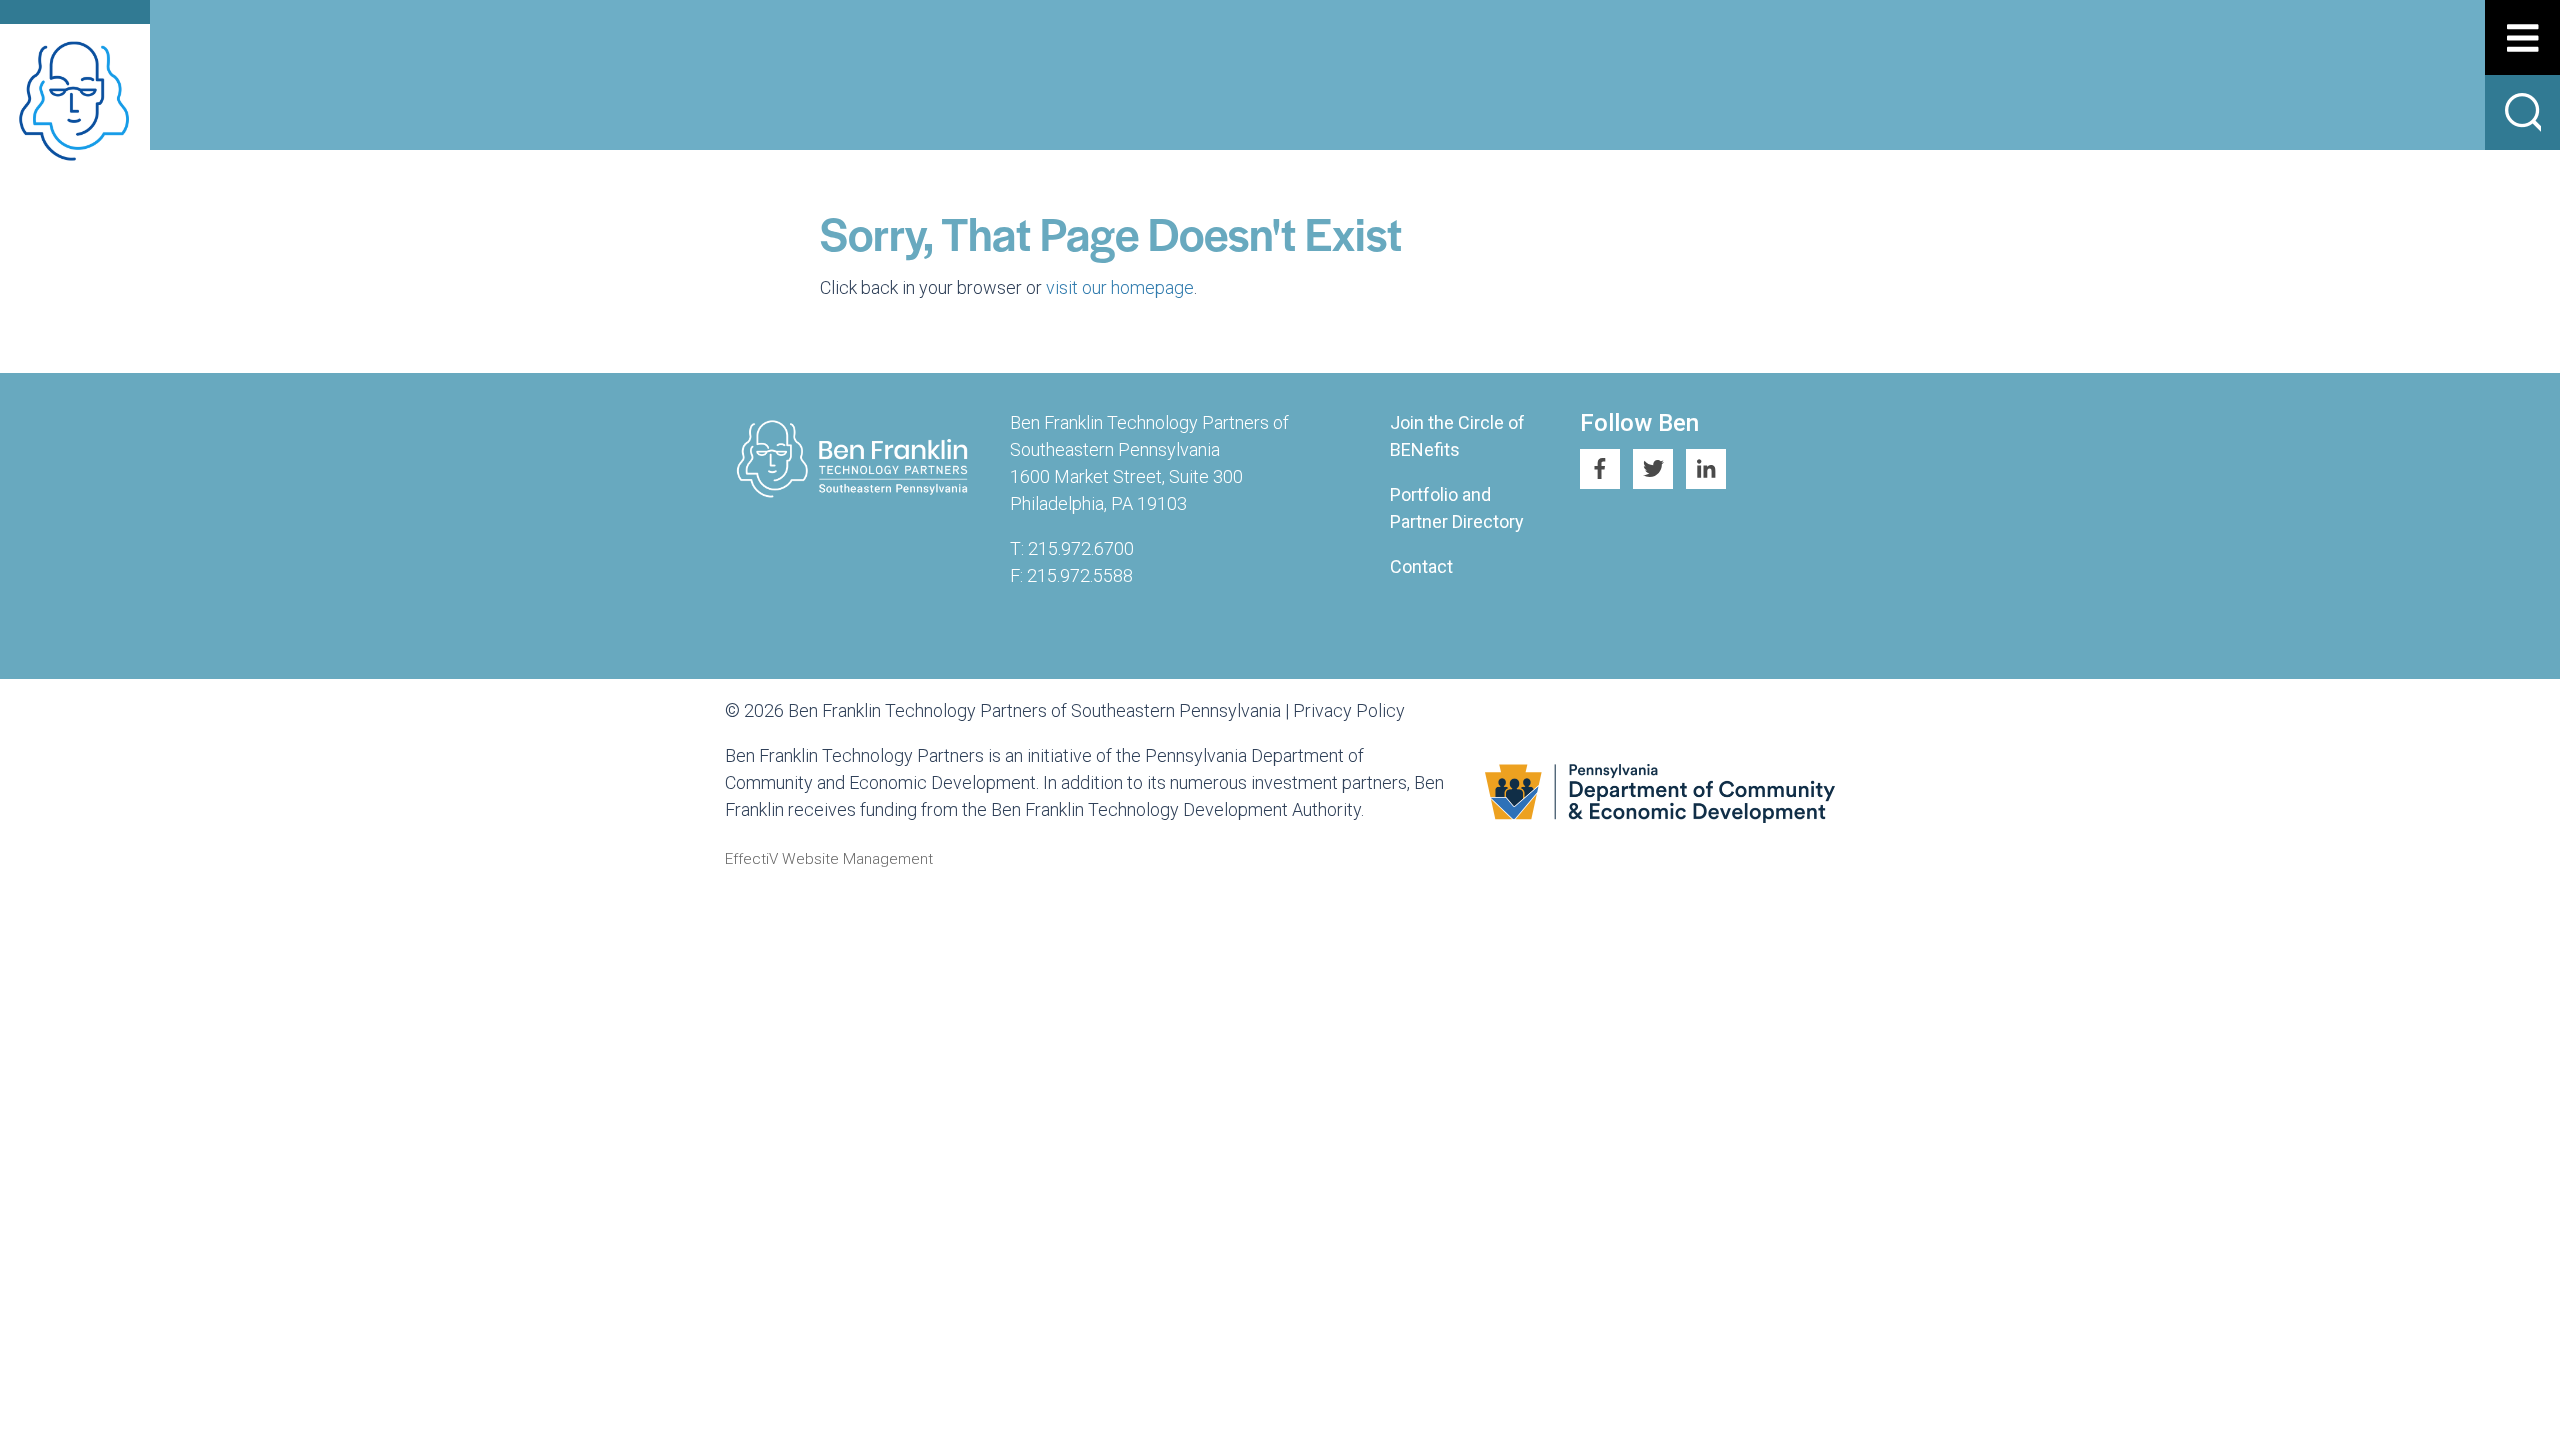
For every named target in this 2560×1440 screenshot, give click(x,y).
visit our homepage (1120, 287)
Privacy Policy (1349, 710)
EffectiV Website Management (829, 859)
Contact (1421, 566)
